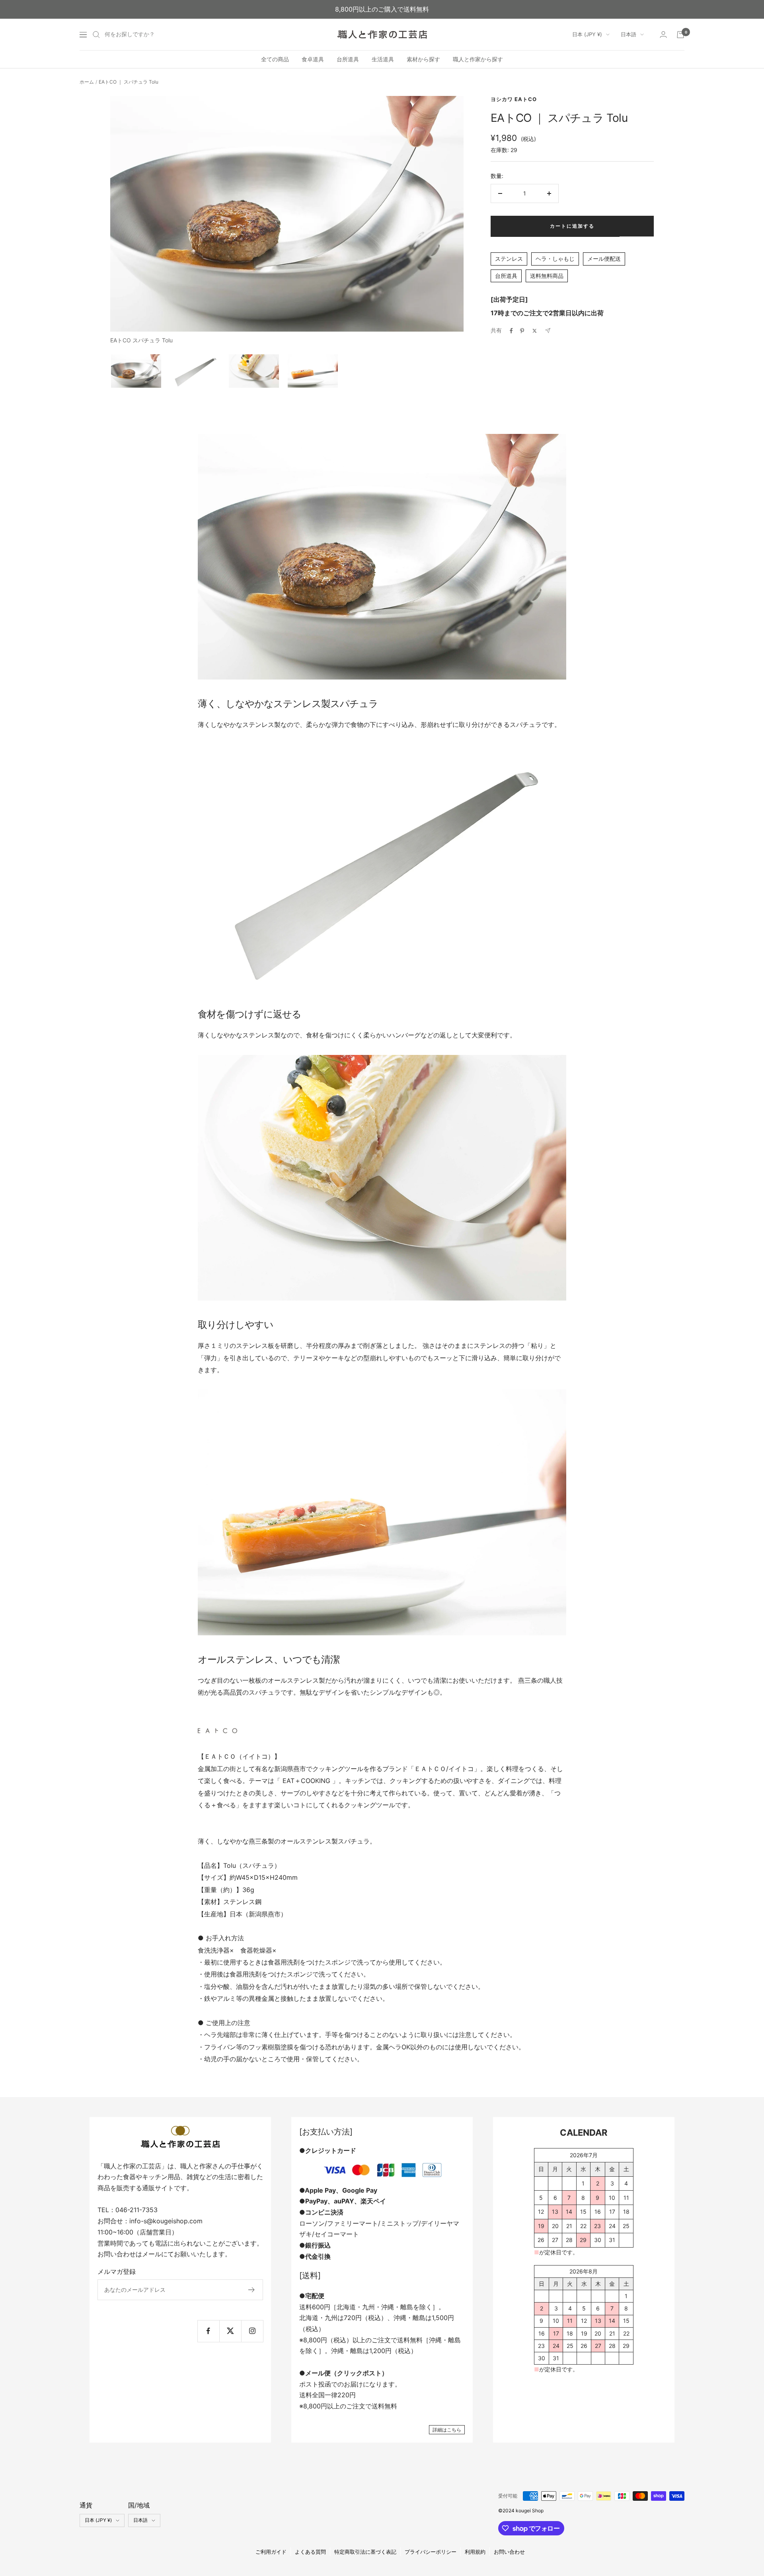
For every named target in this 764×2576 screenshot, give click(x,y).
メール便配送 (604, 259)
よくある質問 (310, 2552)
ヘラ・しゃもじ (555, 259)
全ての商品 (275, 59)
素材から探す (423, 59)
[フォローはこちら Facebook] (208, 2331)
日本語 (629, 34)
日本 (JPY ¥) (587, 34)
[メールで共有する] (548, 331)
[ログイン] (663, 34)
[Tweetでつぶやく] (535, 331)
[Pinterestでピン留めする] (522, 331)
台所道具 (348, 59)
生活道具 (383, 59)
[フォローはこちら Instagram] (252, 2331)
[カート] (680, 35)
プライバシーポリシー (431, 2552)
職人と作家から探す (478, 59)
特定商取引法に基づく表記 (365, 2552)
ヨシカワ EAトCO (514, 99)
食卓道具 (313, 59)
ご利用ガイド (271, 2552)
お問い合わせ (509, 2552)
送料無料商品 (547, 276)
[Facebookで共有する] (511, 331)
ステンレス (509, 259)
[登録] (252, 2290)
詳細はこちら (447, 2430)
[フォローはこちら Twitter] (230, 2331)
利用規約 (475, 2552)
